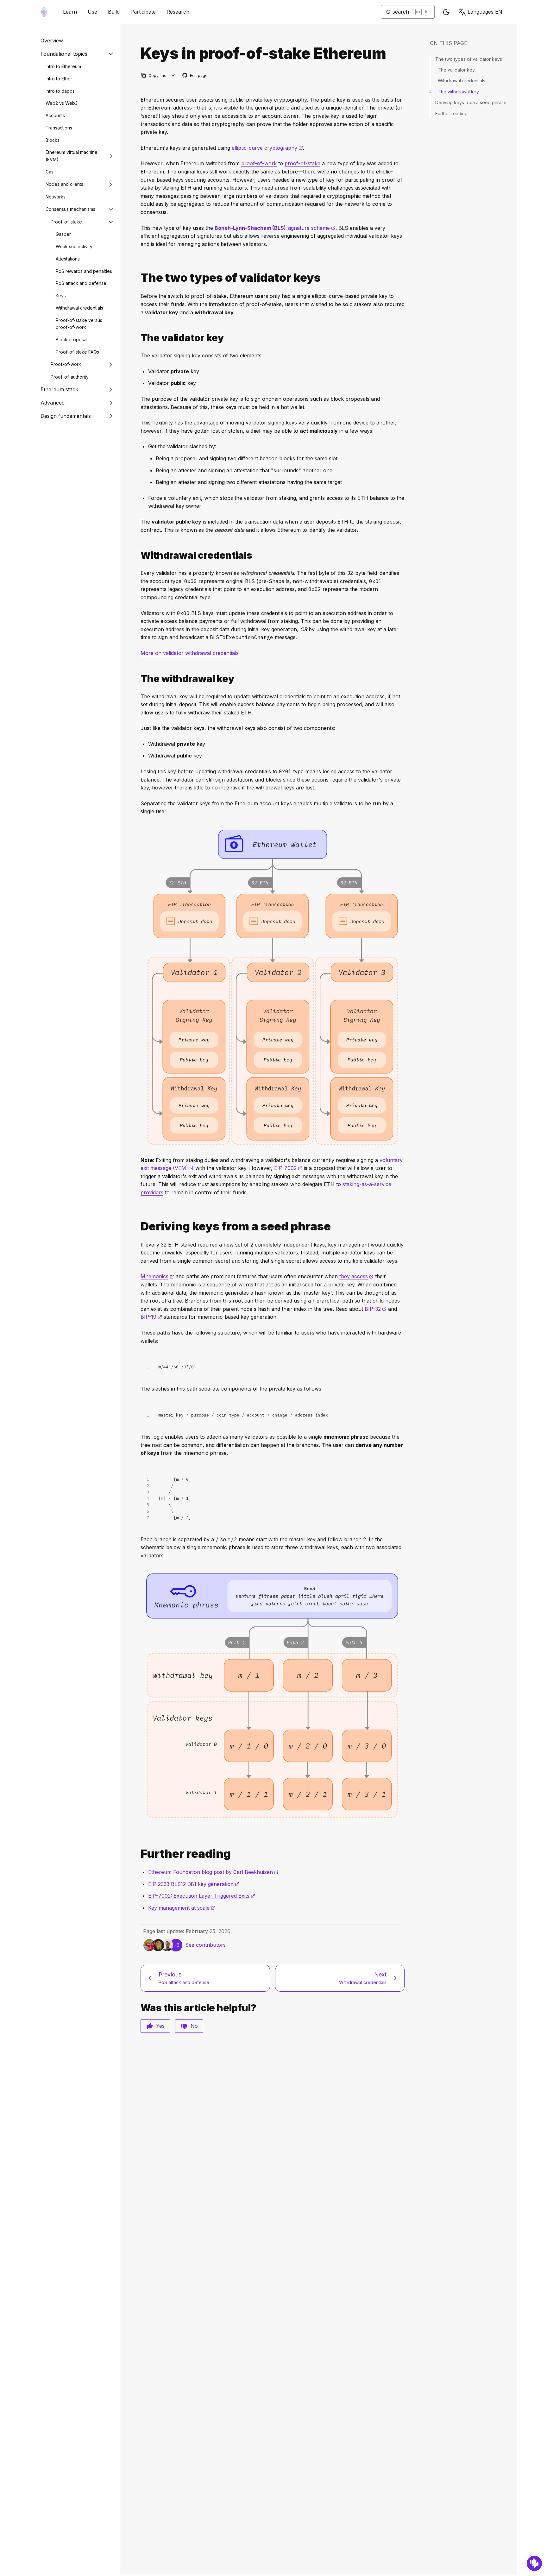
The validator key (456, 70)
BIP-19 (151, 1317)
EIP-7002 (288, 1168)
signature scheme (275, 228)
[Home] (44, 12)
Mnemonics (157, 1276)
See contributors (205, 1945)
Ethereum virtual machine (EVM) (72, 156)
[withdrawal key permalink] (138, 679)
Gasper (63, 234)
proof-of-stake (302, 163)
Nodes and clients (64, 184)
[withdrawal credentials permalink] (138, 555)
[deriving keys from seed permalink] (138, 1226)
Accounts (55, 115)
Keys (61, 295)
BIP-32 (376, 1309)
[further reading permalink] (138, 1854)
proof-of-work (259, 163)
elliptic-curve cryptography (267, 148)
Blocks (53, 140)
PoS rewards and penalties (84, 271)
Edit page (195, 76)
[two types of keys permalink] (138, 278)
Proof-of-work (66, 364)
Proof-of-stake (66, 222)
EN (485, 12)
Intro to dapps (60, 91)
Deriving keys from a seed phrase (471, 102)
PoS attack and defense (81, 283)
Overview (52, 41)
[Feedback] (534, 2563)
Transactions (59, 128)
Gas (50, 172)
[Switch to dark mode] (446, 12)
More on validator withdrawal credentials (190, 653)
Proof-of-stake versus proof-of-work (79, 324)
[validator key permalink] (138, 338)
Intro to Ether (59, 79)
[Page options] (173, 75)
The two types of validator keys (469, 59)
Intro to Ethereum (63, 66)
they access (356, 1276)
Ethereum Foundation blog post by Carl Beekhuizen (213, 1872)
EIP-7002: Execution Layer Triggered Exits (202, 1896)
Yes (160, 2026)
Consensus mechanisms (70, 209)
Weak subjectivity (74, 246)
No (194, 2026)
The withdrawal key (458, 92)
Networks (56, 197)
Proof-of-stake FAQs (77, 352)
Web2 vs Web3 (62, 103)
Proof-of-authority (70, 377)
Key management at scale (182, 1908)
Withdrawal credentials (79, 308)
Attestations (68, 259)
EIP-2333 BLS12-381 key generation (194, 1884)
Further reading (451, 113)
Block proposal (72, 339)
